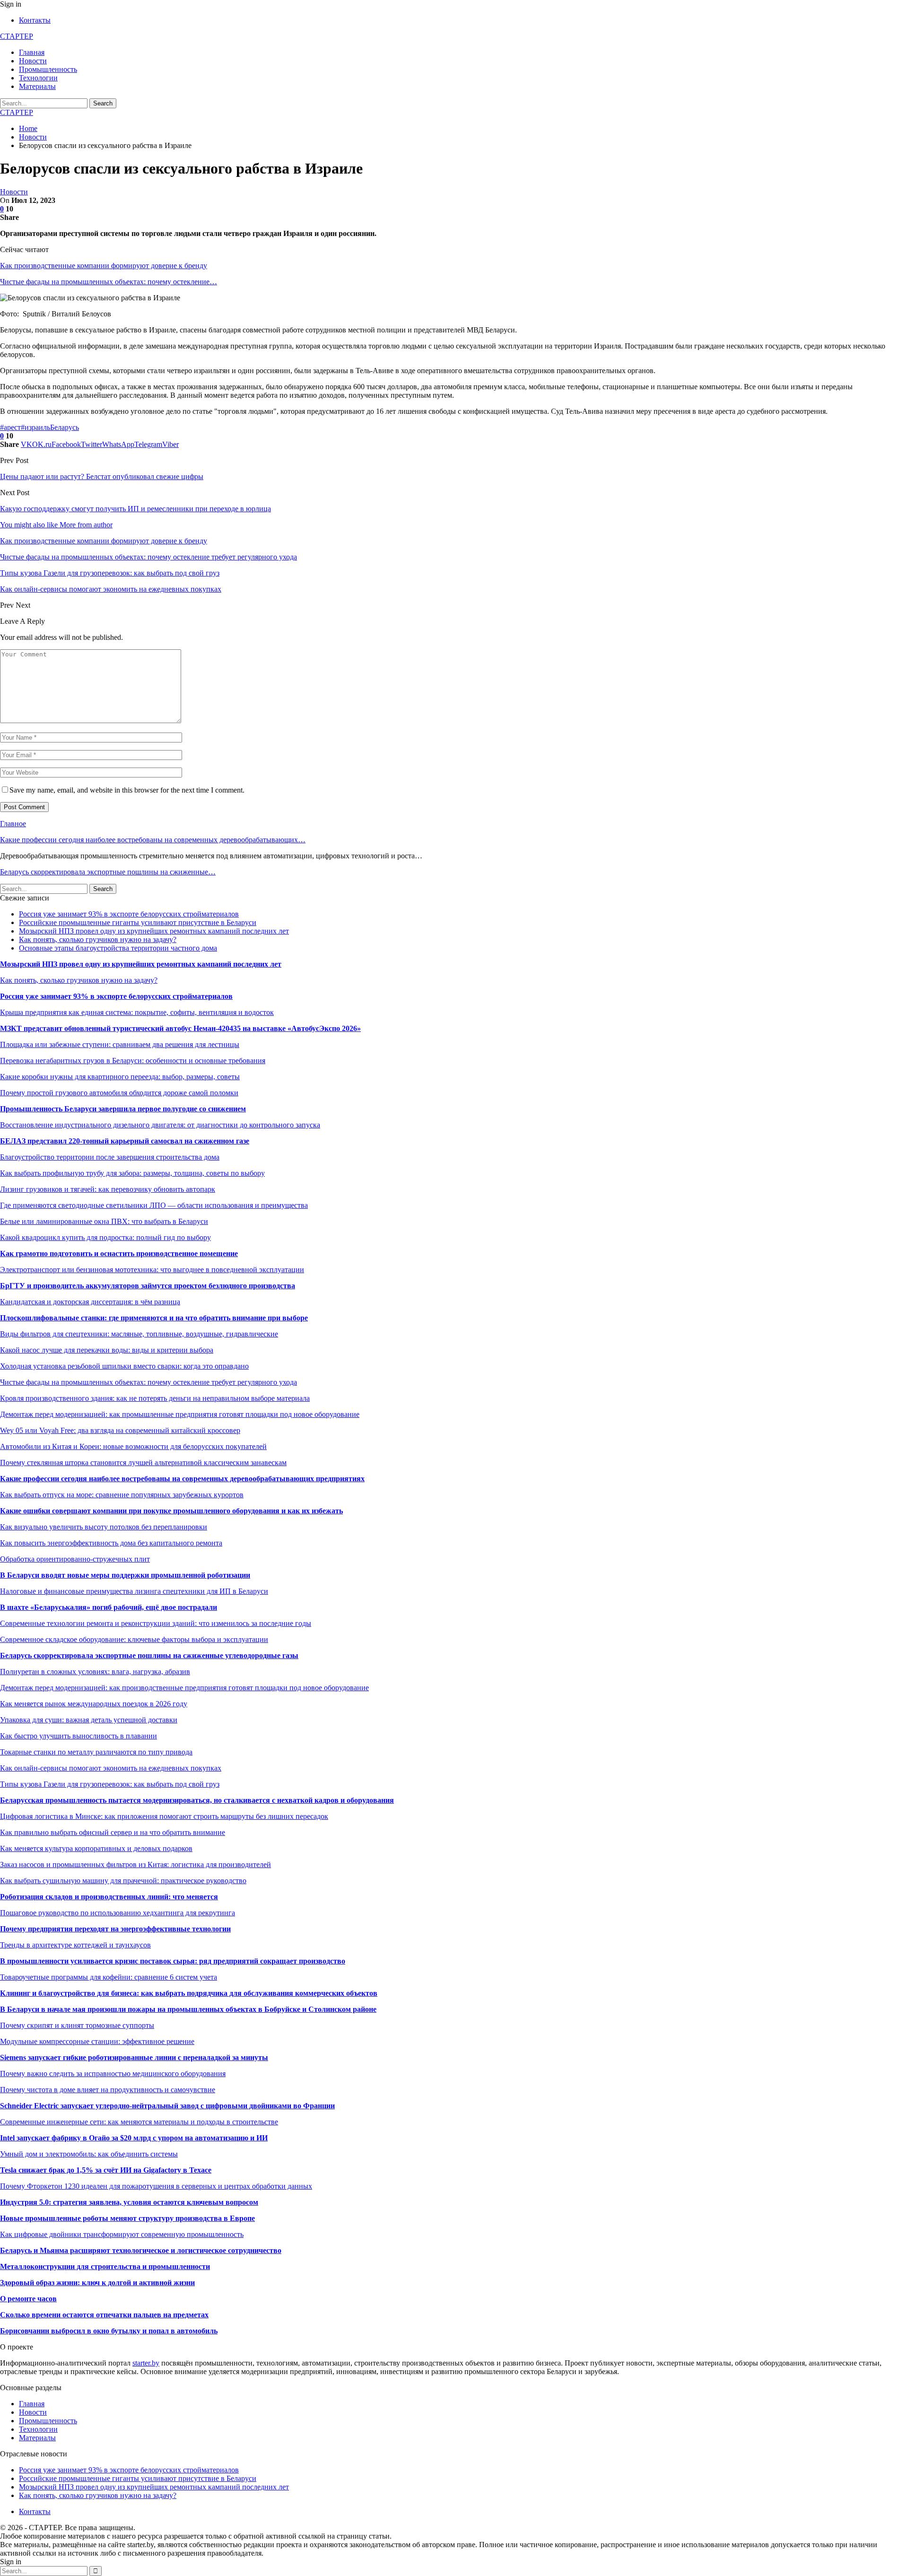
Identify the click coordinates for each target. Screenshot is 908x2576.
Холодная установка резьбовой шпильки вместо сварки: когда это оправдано (124, 1366)
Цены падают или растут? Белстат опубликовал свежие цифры (102, 476)
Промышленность (48, 69)
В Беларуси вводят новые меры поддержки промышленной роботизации (125, 1575)
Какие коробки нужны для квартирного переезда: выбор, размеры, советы (120, 1077)
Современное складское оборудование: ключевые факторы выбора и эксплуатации (134, 1639)
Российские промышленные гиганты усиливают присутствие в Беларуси (138, 922)
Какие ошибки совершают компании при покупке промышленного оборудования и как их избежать (171, 1511)
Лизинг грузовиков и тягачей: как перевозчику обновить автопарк (108, 1189)
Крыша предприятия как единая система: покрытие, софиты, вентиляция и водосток (137, 1012)
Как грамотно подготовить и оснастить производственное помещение (119, 1253)
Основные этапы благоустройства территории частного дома (118, 948)
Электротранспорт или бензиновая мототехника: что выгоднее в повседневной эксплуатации (152, 1270)
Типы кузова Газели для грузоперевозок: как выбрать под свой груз (110, 1784)
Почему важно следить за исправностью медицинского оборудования (113, 2074)
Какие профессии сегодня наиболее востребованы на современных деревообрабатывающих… (153, 840)
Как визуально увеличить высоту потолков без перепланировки (104, 1527)
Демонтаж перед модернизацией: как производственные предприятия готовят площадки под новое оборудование (184, 1688)
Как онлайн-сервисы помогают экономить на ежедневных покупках (111, 1768)
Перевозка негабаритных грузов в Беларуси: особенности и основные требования (133, 1061)
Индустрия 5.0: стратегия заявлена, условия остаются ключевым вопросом (129, 2202)
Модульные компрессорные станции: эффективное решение (97, 2041)
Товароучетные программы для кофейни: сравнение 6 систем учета (109, 1977)
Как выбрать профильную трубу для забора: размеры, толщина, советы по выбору (132, 1173)
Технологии (38, 78)
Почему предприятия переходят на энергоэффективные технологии (115, 1929)
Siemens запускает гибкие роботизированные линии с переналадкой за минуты (134, 2057)
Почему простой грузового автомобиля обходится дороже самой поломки (119, 1093)
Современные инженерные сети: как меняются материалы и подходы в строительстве (139, 2122)
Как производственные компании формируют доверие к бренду (104, 266)
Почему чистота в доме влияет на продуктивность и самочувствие (108, 2090)
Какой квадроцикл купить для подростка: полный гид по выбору (105, 1237)
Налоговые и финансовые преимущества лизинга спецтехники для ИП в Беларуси (134, 1591)
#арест (10, 427)
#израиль (35, 427)
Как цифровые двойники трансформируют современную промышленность (122, 2234)
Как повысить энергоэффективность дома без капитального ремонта (111, 1543)
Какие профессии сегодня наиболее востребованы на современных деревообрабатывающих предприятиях (182, 1479)
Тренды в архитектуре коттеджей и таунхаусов (75, 1945)
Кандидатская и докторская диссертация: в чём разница (90, 1302)
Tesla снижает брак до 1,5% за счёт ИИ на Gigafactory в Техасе (106, 2170)
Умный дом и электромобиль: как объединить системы (89, 2154)
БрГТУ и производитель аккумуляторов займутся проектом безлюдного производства (148, 1286)
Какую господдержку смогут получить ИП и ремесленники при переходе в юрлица (135, 509)
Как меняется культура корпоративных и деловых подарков (96, 1848)
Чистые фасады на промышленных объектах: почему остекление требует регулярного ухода (148, 1382)
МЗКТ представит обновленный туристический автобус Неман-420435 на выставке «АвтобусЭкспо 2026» (180, 1028)
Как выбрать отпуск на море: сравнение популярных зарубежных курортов (122, 1495)
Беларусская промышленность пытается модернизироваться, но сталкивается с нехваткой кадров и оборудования (197, 1800)
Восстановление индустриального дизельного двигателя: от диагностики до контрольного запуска (160, 1125)
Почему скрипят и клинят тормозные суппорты (77, 2025)
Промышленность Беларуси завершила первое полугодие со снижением (123, 1109)
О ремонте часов (28, 2299)
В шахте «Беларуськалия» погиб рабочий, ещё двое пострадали (109, 1607)
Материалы (37, 86)
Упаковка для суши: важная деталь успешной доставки (89, 1720)
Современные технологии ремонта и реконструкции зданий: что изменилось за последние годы (156, 1623)
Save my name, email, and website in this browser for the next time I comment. (127, 790)
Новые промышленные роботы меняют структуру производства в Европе (127, 2218)
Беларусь (65, 427)
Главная (32, 52)
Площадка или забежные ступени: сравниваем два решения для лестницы (120, 1044)
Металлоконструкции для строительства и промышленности (105, 2266)
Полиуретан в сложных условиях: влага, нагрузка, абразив (95, 1672)
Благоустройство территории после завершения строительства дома (110, 1157)
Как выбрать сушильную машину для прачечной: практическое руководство (123, 1881)
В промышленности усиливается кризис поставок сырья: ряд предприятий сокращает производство (173, 1961)
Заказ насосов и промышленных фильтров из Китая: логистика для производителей (135, 1864)
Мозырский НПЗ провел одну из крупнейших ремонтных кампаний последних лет (154, 931)
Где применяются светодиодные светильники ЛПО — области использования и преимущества (154, 1205)
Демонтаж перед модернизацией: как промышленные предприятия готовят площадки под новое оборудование (180, 1414)
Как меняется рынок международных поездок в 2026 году (94, 1704)
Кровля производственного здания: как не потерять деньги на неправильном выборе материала (155, 1398)
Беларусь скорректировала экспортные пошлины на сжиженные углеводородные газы (149, 1655)
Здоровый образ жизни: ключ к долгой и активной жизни (97, 2283)
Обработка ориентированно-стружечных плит (75, 1559)
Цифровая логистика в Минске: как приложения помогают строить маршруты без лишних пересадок (164, 1816)
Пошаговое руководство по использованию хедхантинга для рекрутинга (118, 1913)
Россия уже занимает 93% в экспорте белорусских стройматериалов (129, 914)
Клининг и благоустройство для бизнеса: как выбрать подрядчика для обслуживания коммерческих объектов (189, 1993)
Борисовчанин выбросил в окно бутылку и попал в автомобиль (109, 2331)
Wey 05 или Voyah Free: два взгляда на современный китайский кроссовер (120, 1430)
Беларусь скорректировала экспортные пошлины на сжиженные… (108, 872)
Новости (33, 61)
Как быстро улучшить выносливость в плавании (79, 1736)
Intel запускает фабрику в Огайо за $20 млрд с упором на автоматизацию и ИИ (134, 2138)
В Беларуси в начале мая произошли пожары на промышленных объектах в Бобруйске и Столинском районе (188, 2009)
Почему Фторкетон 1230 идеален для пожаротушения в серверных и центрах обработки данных (156, 2186)
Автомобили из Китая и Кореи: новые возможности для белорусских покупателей (133, 1446)
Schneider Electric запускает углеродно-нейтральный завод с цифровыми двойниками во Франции (167, 2106)
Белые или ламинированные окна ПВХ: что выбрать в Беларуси (104, 1221)
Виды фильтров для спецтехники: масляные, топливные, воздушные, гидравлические (139, 1334)
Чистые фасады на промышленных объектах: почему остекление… (109, 282)
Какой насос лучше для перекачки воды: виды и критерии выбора (107, 1350)
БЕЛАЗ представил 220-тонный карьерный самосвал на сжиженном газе (125, 1141)
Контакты (35, 20)
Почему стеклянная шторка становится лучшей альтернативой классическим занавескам (143, 1463)
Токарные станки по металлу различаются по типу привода (96, 1752)
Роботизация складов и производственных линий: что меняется (109, 1897)
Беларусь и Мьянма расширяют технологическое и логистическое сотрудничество (141, 2250)
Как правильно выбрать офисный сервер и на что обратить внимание (113, 1832)
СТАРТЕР (17, 36)
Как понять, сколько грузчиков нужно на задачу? (98, 939)
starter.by (146, 2363)
